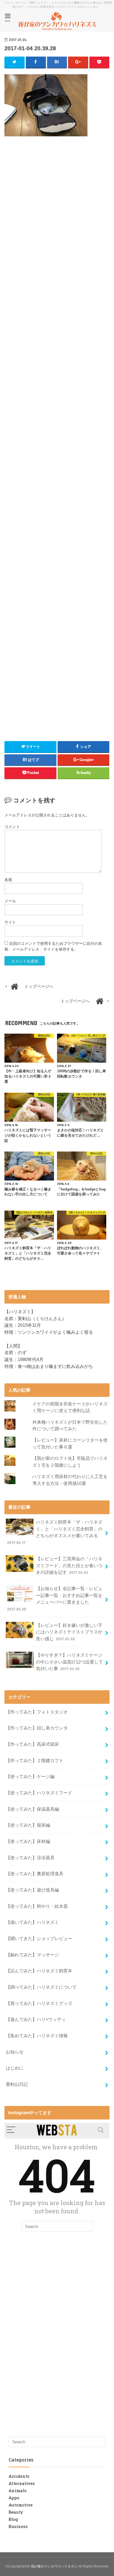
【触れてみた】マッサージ (32, 1955)
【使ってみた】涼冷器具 (30, 1858)
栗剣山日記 (17, 2084)
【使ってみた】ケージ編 (30, 1776)
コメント (12, 827)
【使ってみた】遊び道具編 (32, 1890)
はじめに (15, 2068)
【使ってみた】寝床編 (28, 1825)
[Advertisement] (57, 194)
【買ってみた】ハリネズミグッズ (39, 2003)
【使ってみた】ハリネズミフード (39, 1793)
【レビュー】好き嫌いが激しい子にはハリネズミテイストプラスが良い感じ (69, 1632)
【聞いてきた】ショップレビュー (39, 1938)
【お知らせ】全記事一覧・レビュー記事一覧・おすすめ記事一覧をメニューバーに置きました (55, 1599)
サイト (10, 922)
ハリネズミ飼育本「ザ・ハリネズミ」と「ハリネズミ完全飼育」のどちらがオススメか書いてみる (55, 1532)
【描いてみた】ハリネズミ (32, 1922)
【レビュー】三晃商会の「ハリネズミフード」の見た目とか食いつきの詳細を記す (69, 1565)
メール (10, 901)
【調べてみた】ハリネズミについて (41, 1987)
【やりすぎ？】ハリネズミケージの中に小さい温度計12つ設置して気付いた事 (69, 1662)
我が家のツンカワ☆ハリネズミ (54, 2566)
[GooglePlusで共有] (78, 62)
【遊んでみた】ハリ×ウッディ (36, 2019)
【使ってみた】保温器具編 (32, 1809)
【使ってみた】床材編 (28, 1841)
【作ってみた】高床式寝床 (32, 1744)
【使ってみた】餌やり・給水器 (37, 1906)
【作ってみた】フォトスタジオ (37, 1712)
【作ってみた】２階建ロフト (35, 1760)
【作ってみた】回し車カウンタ (37, 1728)
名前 (8, 880)
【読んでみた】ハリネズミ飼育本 (39, 1971)
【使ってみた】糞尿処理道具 (35, 1874)
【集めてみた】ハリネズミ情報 (37, 2036)
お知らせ (15, 2052)
